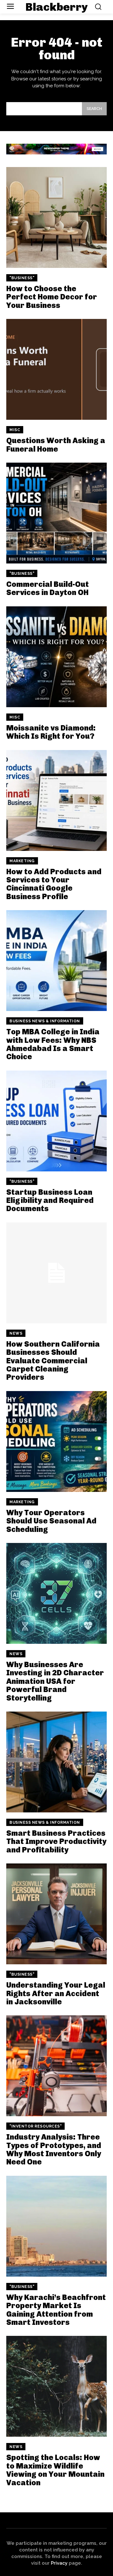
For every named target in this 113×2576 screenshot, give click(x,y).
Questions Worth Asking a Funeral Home (56, 445)
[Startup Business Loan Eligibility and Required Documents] (56, 1121)
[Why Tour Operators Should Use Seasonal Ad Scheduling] (56, 1441)
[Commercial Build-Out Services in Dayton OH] (56, 513)
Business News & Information (45, 1021)
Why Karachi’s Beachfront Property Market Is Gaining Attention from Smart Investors (56, 2310)
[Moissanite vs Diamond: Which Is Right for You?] (56, 657)
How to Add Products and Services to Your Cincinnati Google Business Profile (54, 884)
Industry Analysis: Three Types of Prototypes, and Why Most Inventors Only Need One (54, 2149)
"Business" (22, 278)
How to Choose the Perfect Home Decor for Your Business (52, 297)
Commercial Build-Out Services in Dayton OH (48, 588)
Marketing (22, 861)
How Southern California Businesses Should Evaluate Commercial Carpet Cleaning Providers (53, 1361)
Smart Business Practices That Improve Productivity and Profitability (56, 1841)
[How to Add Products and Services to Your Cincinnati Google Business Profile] (56, 800)
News (16, 1333)
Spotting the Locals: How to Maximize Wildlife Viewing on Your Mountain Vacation (55, 2470)
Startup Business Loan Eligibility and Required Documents (50, 1200)
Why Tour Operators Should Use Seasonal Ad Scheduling (51, 1521)
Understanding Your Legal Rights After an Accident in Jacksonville (56, 1993)
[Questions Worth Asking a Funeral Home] (56, 369)
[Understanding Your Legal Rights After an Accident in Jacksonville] (56, 1914)
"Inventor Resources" (35, 2126)
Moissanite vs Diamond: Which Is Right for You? (51, 732)
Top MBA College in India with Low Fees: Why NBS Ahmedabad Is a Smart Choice (53, 1044)
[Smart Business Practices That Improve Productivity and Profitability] (56, 1762)
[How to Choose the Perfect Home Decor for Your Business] (56, 217)
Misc (15, 430)
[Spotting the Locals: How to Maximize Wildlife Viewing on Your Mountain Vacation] (56, 2386)
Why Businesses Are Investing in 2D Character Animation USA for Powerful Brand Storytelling (55, 1681)
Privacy (59, 2563)
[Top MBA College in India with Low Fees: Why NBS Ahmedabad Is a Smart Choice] (56, 961)
